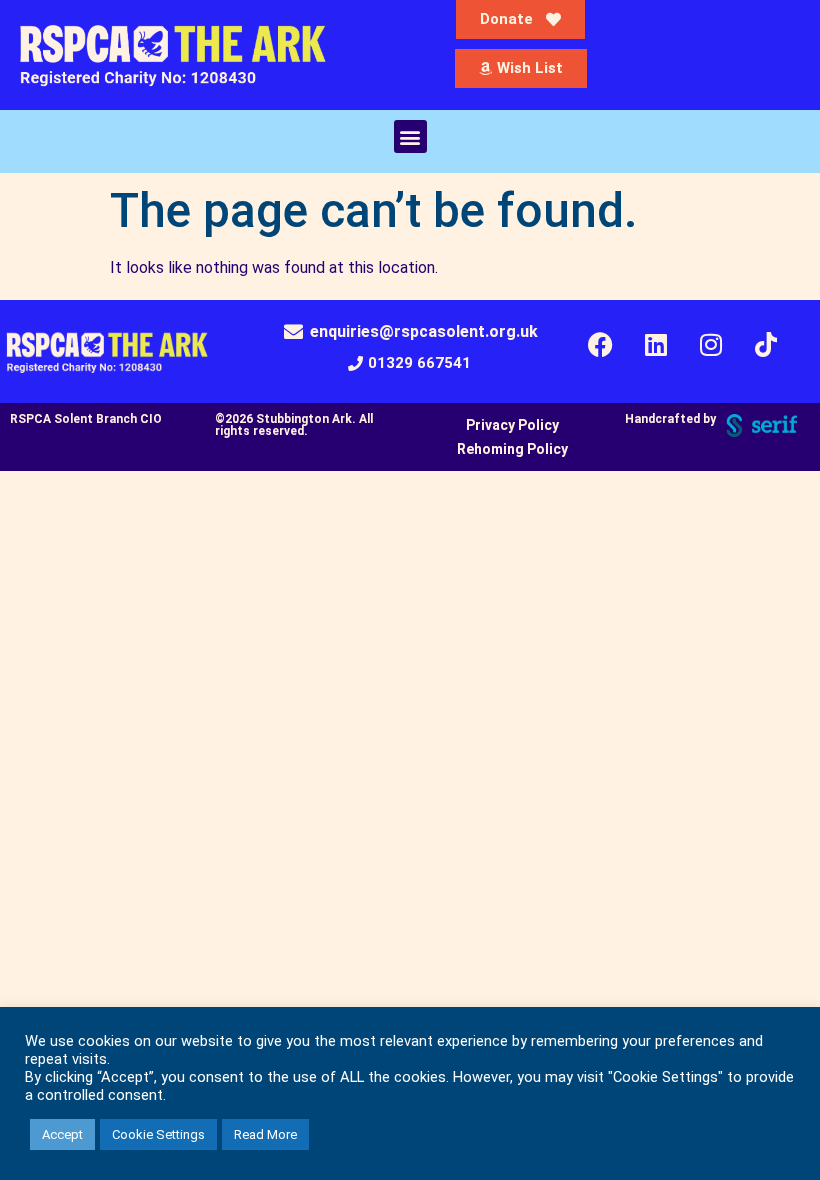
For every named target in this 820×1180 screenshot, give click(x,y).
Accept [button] (62, 1134)
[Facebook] (601, 345)
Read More (265, 1134)
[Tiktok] (766, 345)
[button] (410, 136)
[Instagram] (711, 345)
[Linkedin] (656, 345)
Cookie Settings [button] (158, 1134)
